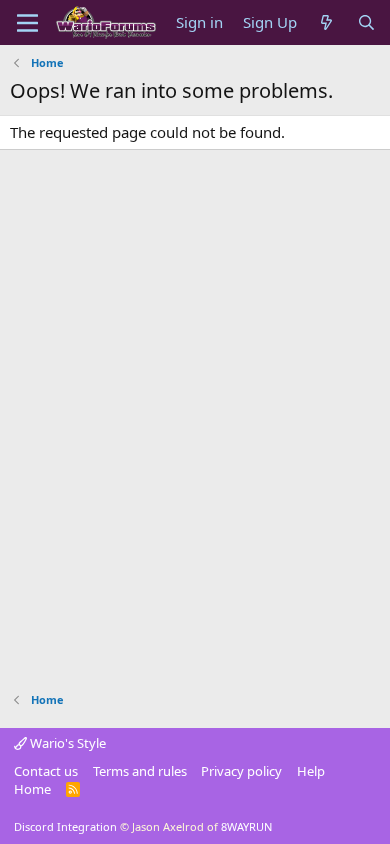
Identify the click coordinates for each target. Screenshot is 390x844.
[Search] (366, 22)
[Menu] (27, 23)
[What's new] (326, 22)
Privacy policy (241, 771)
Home (32, 789)
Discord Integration (65, 826)
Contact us (46, 771)
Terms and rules (140, 771)
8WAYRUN (246, 826)
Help (311, 771)
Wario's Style (66, 743)
